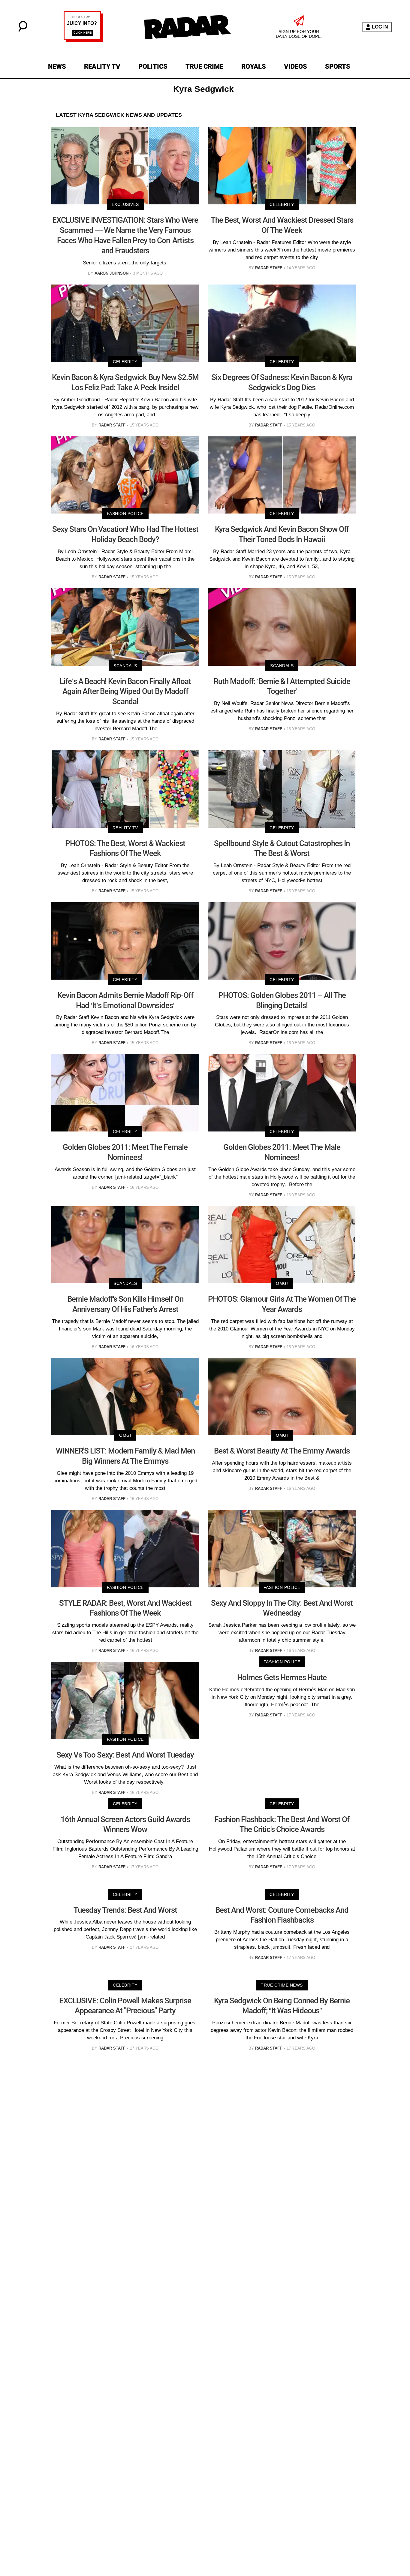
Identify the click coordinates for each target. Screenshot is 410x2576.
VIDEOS (295, 66)
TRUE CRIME (204, 66)
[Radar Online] (187, 27)
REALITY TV (102, 66)
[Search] (23, 30)
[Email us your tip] (83, 40)
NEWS (57, 66)
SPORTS (338, 66)
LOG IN (380, 27)
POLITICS (153, 66)
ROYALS (254, 66)
